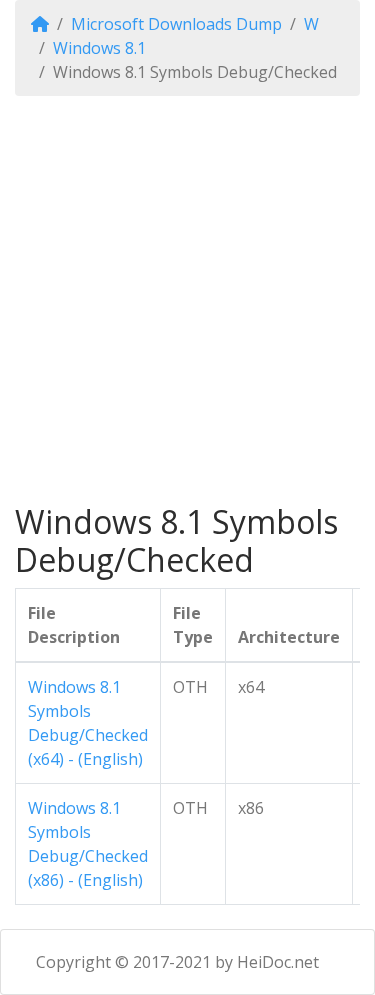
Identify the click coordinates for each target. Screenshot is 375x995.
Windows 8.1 (99, 48)
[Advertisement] (187, 299)
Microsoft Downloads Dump (176, 24)
